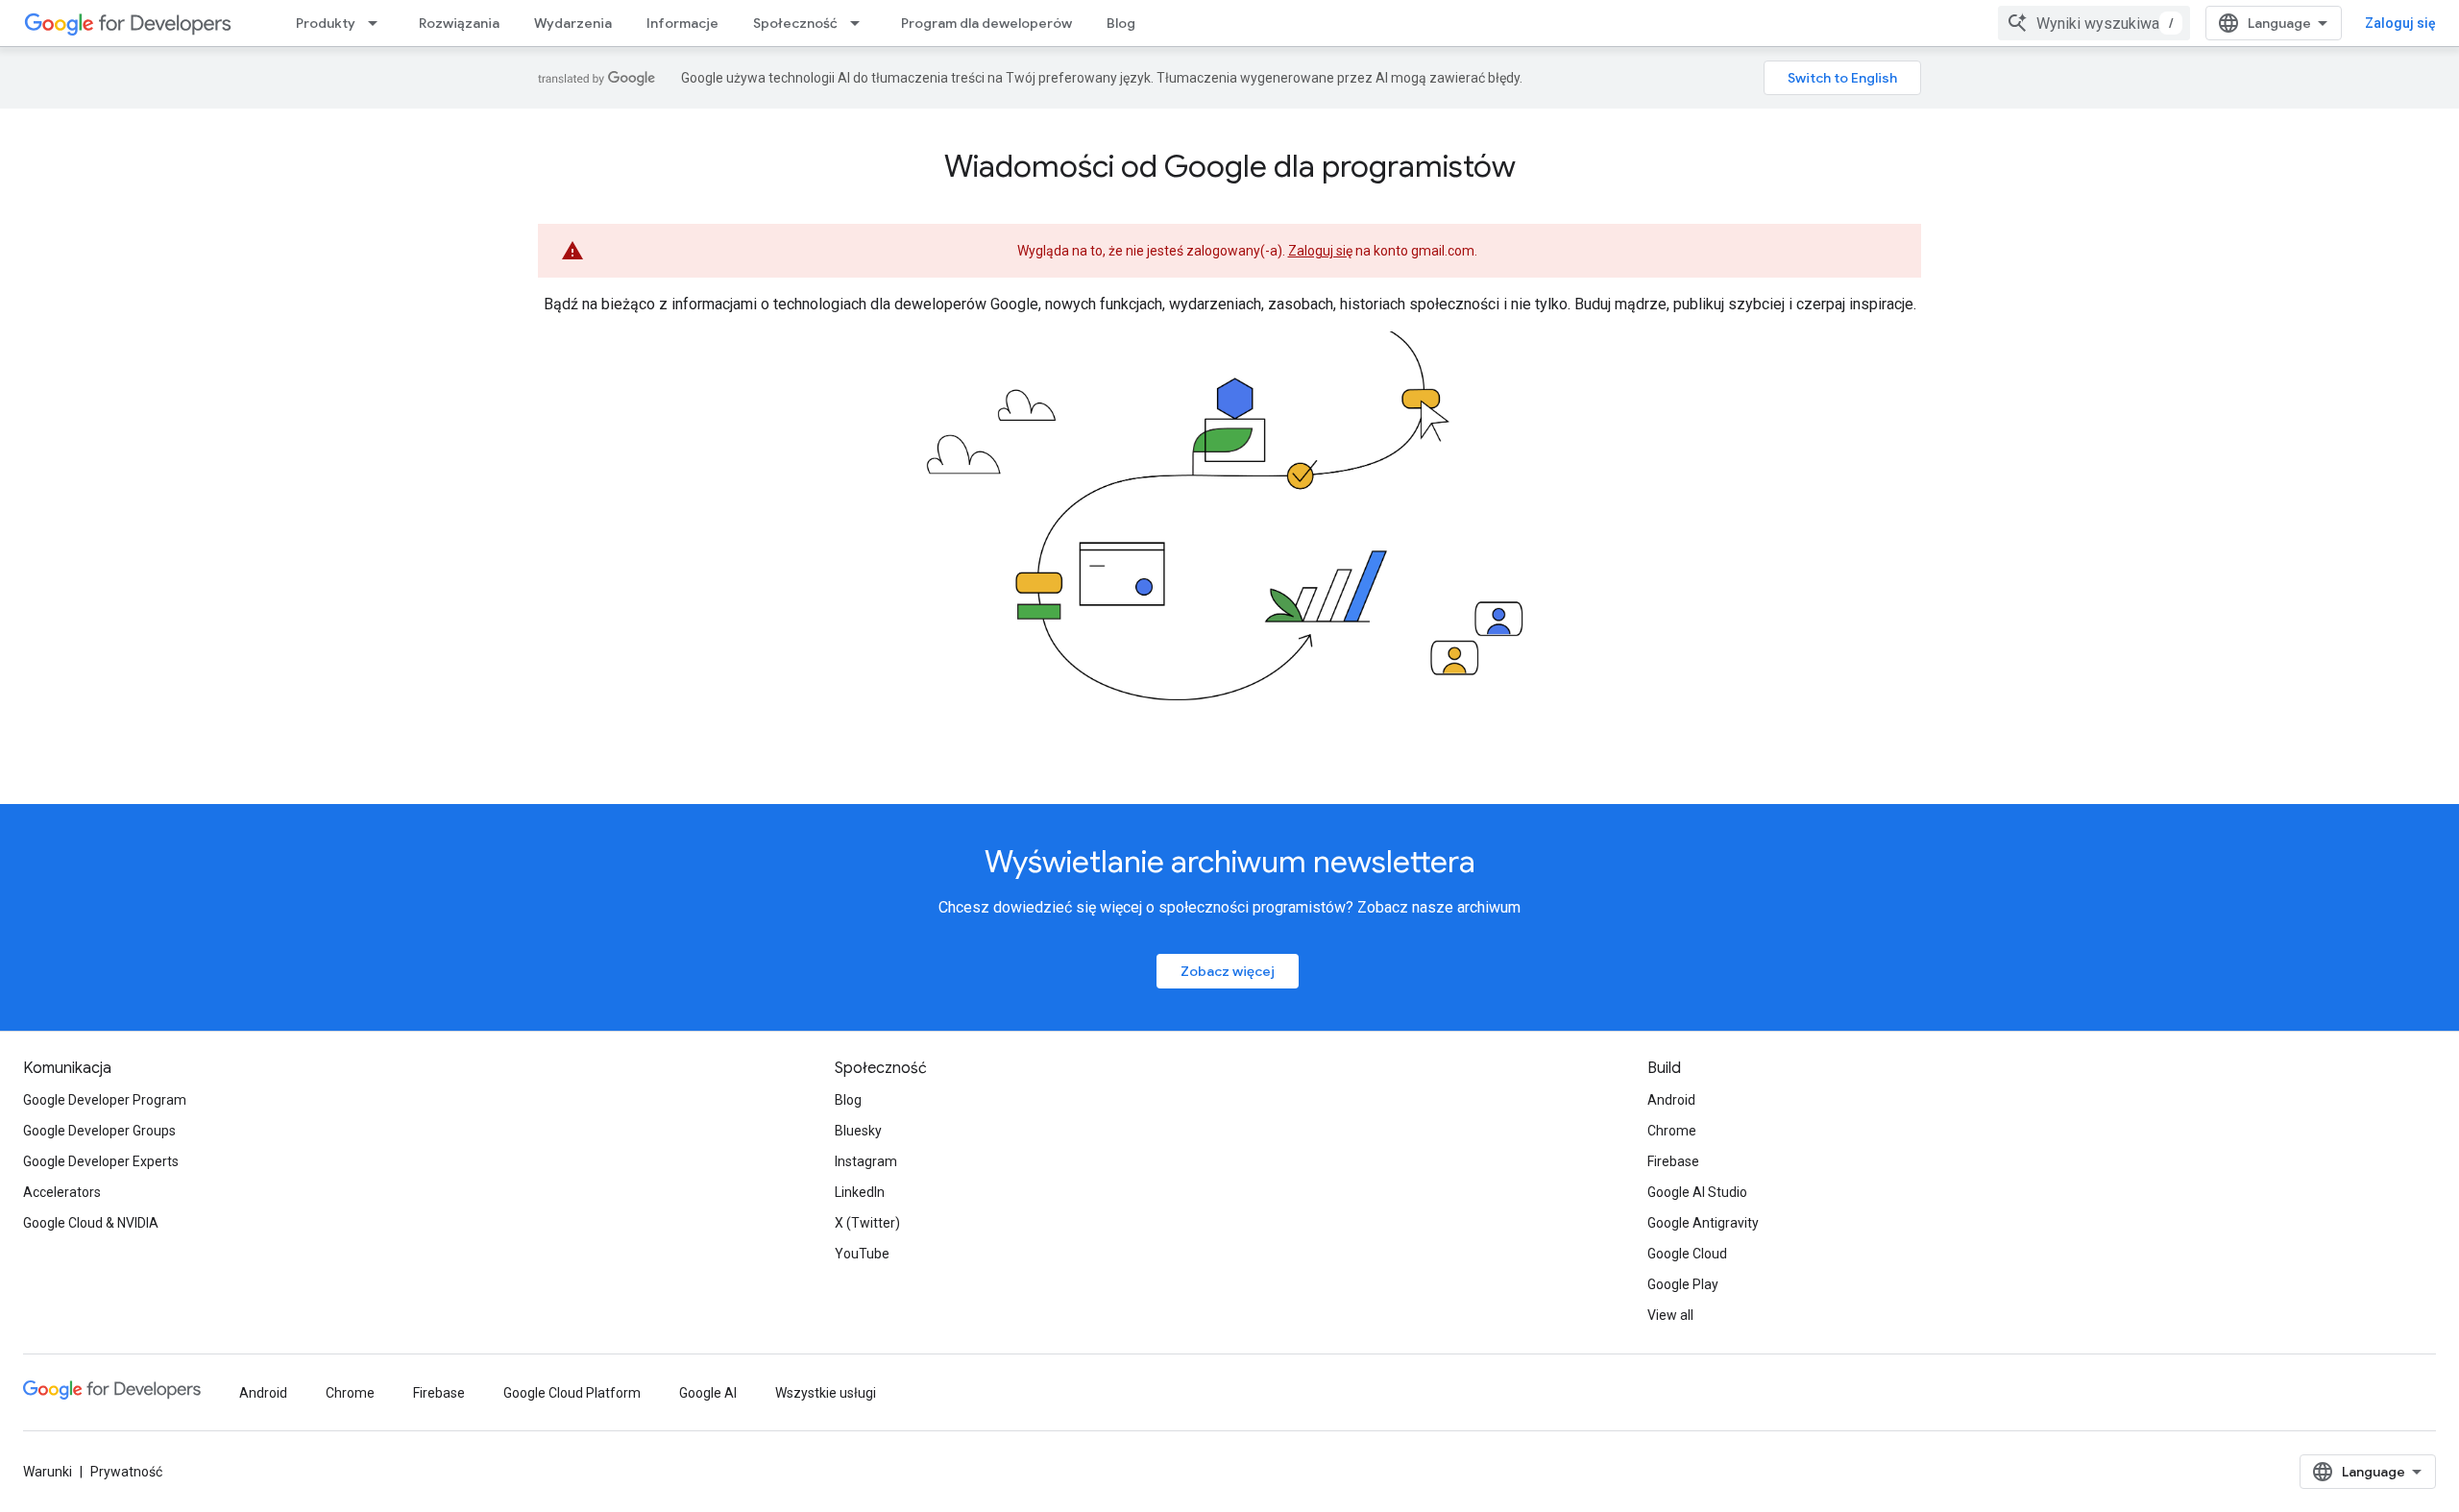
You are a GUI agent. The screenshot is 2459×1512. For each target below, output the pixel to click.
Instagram (866, 1161)
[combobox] (2094, 23)
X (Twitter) (867, 1223)
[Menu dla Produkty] (378, 23)
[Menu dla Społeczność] (861, 23)
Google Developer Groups (99, 1131)
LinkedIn (860, 1192)
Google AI (708, 1393)
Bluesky (858, 1131)
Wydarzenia (573, 23)
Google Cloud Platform (572, 1393)
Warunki (48, 1472)
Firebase (1673, 1161)
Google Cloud (1687, 1254)
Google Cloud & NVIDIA (91, 1223)
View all (1670, 1315)
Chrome (1672, 1131)
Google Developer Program (105, 1100)
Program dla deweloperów (986, 23)
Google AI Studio (1697, 1192)
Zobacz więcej (1228, 971)
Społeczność (795, 23)
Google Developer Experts (101, 1161)
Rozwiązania (459, 23)
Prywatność (126, 1472)
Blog (1121, 23)
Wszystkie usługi (826, 1393)
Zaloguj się (2400, 23)
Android (1671, 1100)
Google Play (1683, 1284)
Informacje (682, 23)
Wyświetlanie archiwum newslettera (1230, 862)
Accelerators (62, 1192)
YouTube (862, 1254)
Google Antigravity (1703, 1223)
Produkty (326, 23)
